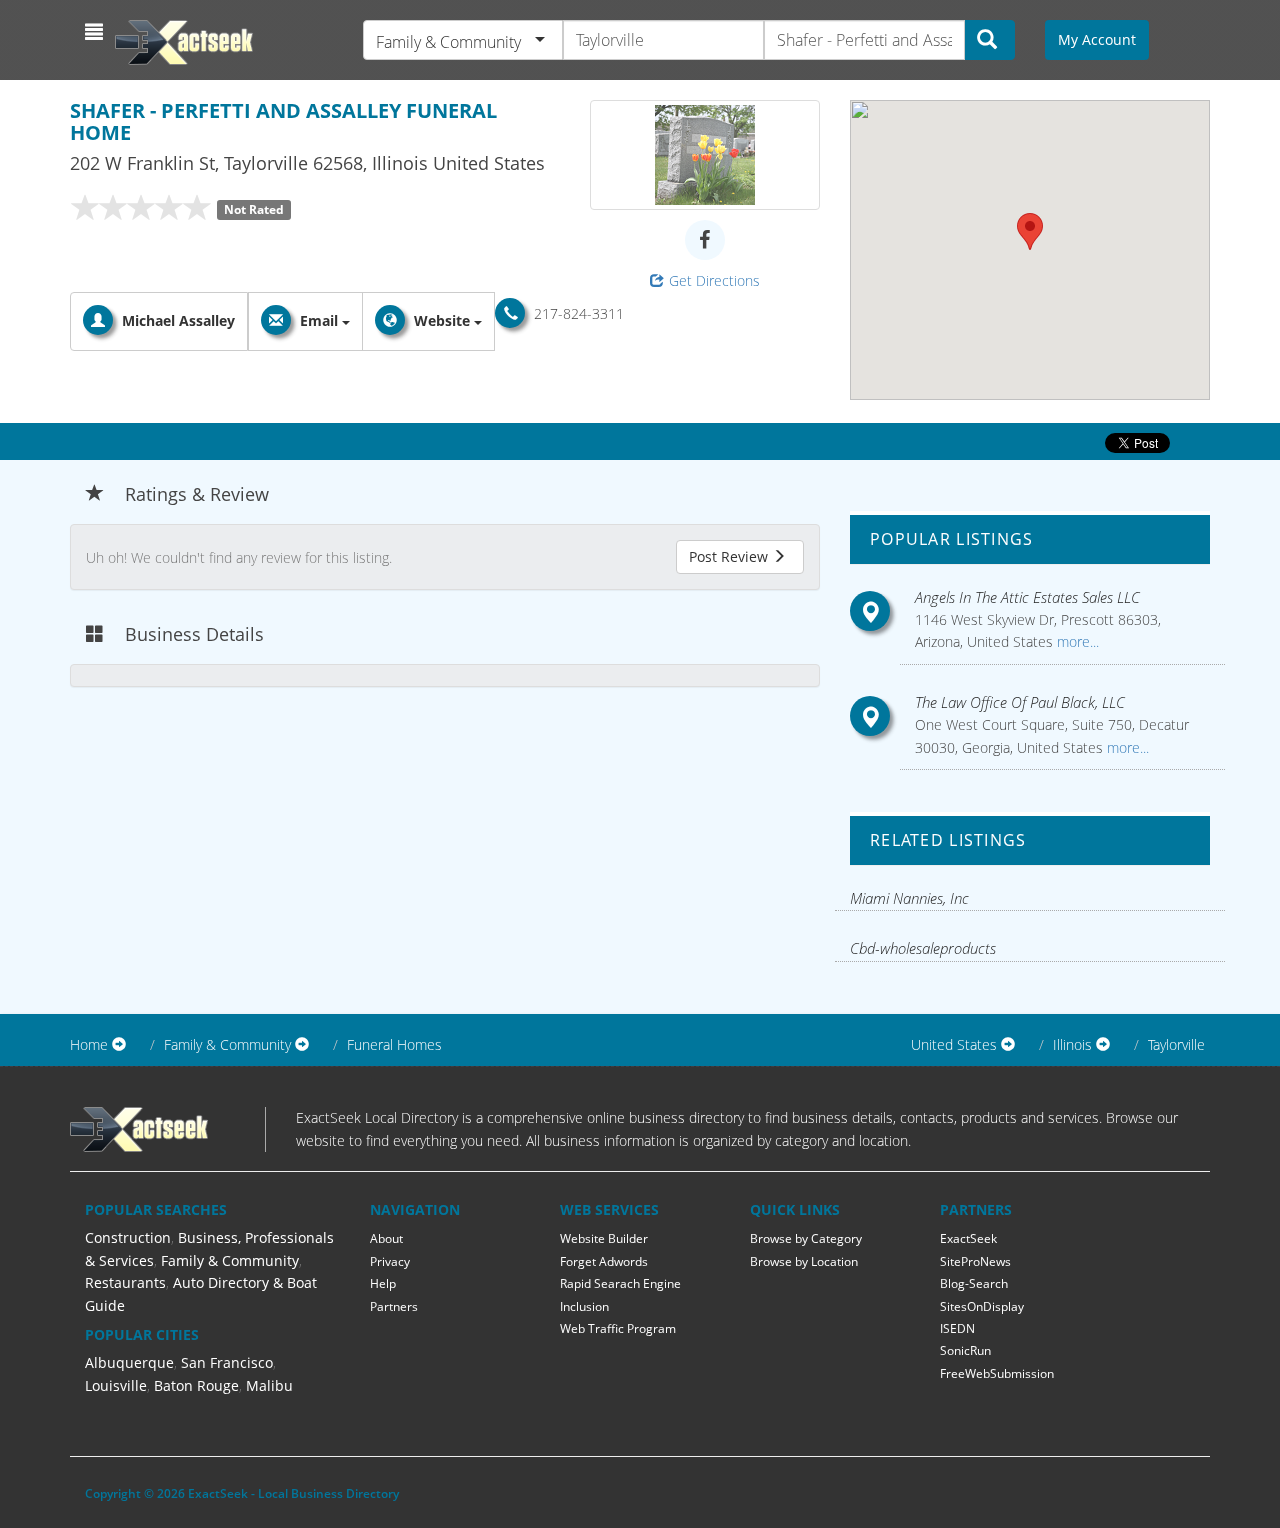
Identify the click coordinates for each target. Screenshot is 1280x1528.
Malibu (269, 1385)
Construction (128, 1237)
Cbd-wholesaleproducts (923, 948)
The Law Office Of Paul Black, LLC (1020, 702)
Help (383, 1283)
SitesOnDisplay (982, 1306)
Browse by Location (804, 1261)
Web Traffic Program (618, 1328)
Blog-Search (974, 1283)
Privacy (390, 1261)
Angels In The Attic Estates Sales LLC (1027, 597)
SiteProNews (975, 1261)
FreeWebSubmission (997, 1373)
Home (89, 1044)
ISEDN (957, 1328)
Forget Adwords (604, 1261)
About (386, 1238)
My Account (1097, 39)
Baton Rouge (196, 1385)
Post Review (730, 556)
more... (1076, 641)
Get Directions (714, 280)
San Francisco (227, 1362)
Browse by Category (806, 1238)
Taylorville (1176, 1044)
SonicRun (965, 1350)
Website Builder (604, 1238)
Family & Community (230, 1260)
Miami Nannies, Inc (909, 898)
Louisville (116, 1385)
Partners (394, 1306)
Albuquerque (129, 1362)
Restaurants (125, 1282)
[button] (96, 32)
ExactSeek (968, 1238)
